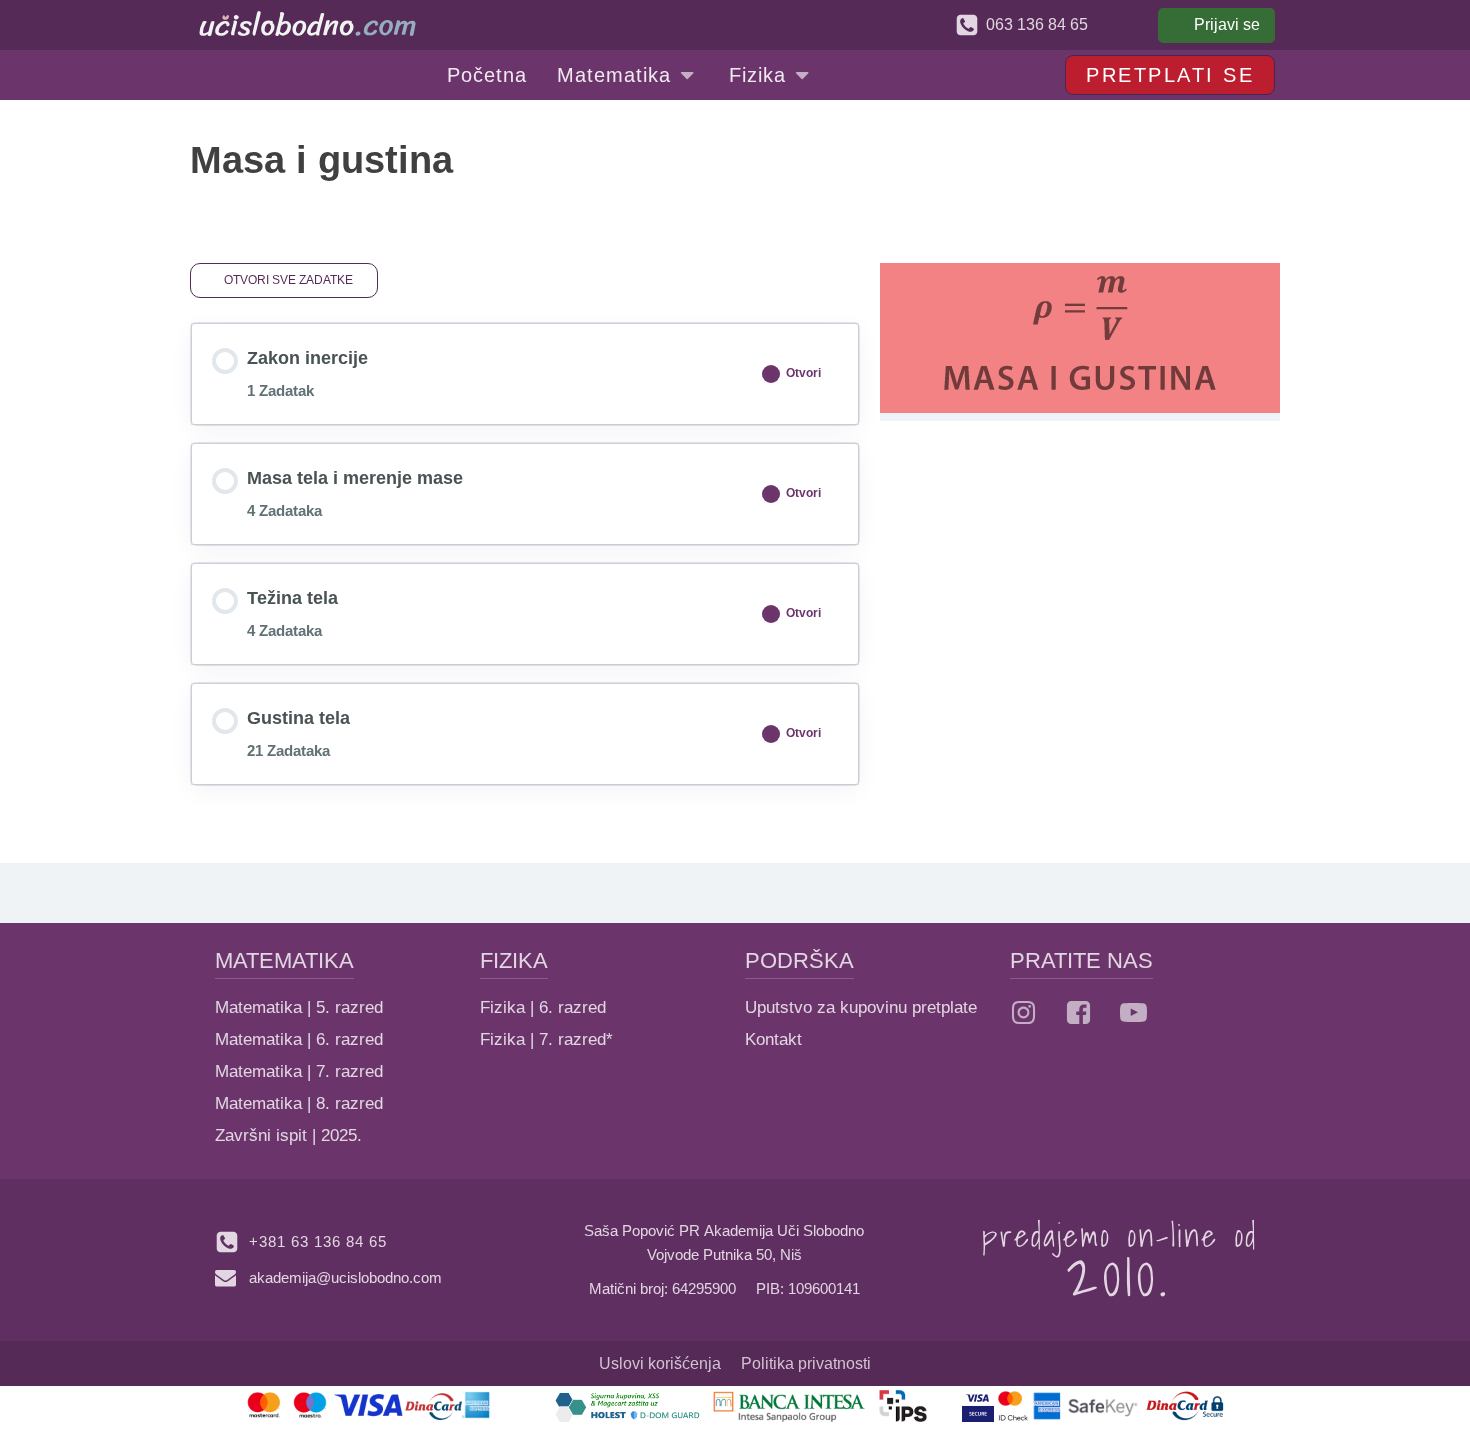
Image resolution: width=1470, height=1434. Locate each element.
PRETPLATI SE (1170, 75)
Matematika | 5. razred (299, 1007)
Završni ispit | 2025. (288, 1135)
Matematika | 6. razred (299, 1039)
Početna (487, 75)
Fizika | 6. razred (543, 1007)
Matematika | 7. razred (299, 1071)
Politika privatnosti (806, 1363)
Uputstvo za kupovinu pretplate (861, 1007)
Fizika (757, 75)
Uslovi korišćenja (660, 1363)
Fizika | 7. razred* (546, 1039)
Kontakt (773, 1039)
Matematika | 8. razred (299, 1103)
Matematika (614, 75)
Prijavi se (1227, 24)
